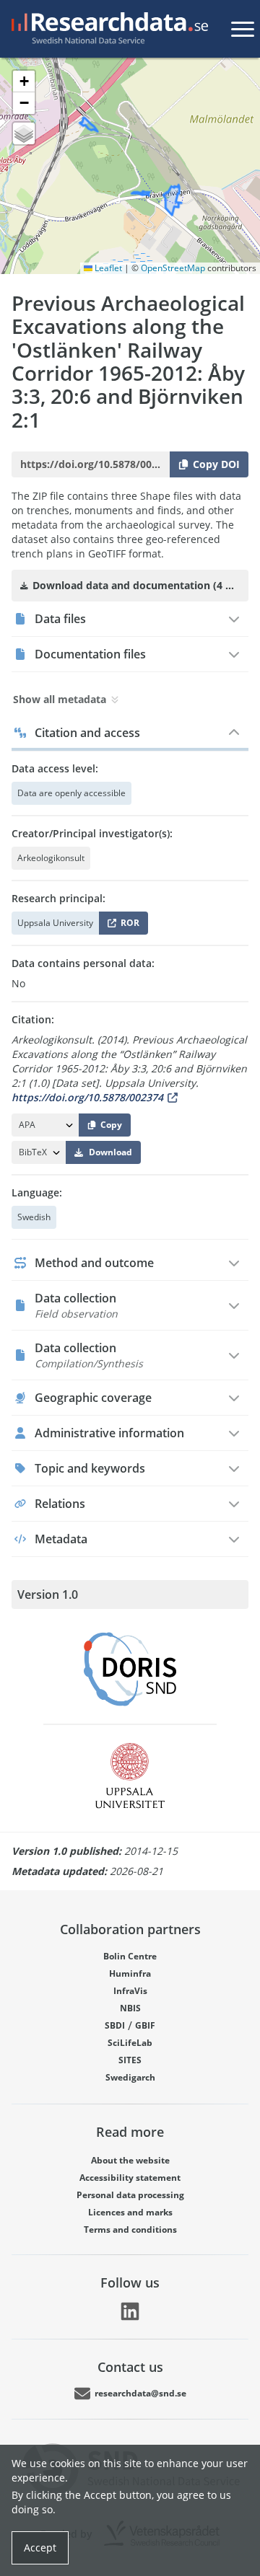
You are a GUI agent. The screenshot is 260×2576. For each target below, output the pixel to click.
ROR (127, 926)
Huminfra (130, 1973)
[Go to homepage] (107, 29)
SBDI (115, 2025)
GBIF (145, 2025)
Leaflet (107, 268)
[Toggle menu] (243, 29)
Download (110, 1152)
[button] (24, 81)
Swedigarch (130, 2077)
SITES (130, 2060)
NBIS (130, 2008)
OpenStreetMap (173, 268)
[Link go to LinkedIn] (130, 2311)
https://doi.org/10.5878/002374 (87, 1097)
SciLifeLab (130, 2043)
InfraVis (130, 1991)
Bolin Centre (130, 1956)
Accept (40, 2548)
